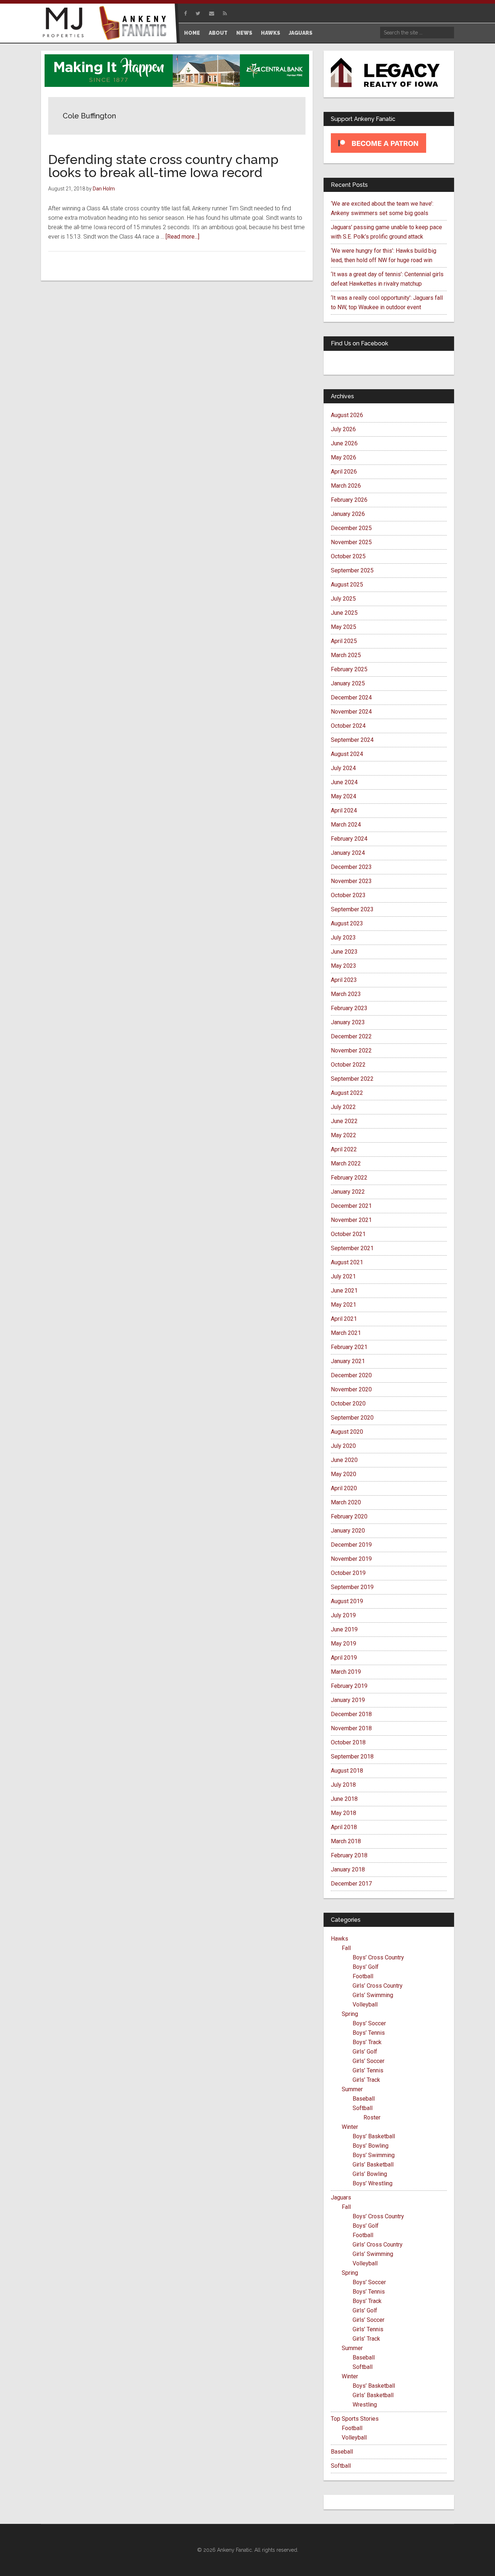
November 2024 (351, 712)
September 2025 (352, 570)
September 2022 (352, 1079)
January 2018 (348, 1869)
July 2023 (343, 938)
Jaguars (341, 2197)
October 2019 (348, 1573)
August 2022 (347, 1093)
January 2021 (348, 1361)
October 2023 (348, 895)
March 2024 (346, 825)
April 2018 (344, 1827)
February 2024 (349, 839)
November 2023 (351, 881)
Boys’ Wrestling (373, 2183)
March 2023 (346, 994)
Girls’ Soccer (369, 2061)
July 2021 (343, 1276)
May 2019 (344, 1644)
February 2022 (349, 1178)
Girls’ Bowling (370, 2174)
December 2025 (351, 528)
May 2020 (344, 1474)
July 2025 (343, 599)
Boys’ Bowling (371, 2146)
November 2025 (351, 542)
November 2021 (351, 1220)
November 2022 (351, 1050)
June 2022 (344, 1121)
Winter (350, 2127)
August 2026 (347, 415)
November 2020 (351, 1389)
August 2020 (347, 1432)
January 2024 (348, 853)
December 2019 (351, 1545)
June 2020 (344, 1460)
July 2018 (343, 1785)
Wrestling (365, 2405)
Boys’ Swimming (374, 2155)
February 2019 (349, 1686)
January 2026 (348, 514)
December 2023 (351, 867)
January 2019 (348, 1700)
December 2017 (351, 1884)
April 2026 (344, 472)
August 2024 (347, 754)
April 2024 (344, 810)
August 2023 (347, 923)
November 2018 (351, 1728)
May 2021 (344, 1305)
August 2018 (347, 1771)
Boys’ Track (367, 2042)
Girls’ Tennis (368, 2070)
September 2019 (352, 1587)
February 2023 (349, 1008)
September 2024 (352, 740)
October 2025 (348, 556)
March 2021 (346, 1333)
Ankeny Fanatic (135, 24)
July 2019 (343, 1615)
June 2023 (344, 952)
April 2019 (344, 1658)
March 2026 (346, 486)
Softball (363, 2108)
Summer (352, 2089)
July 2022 (343, 1107)
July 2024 (343, 768)
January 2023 (348, 1022)
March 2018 (346, 1841)
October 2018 (348, 1742)
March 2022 (346, 1163)
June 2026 (344, 443)
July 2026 (343, 429)
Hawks (340, 1939)
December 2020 (351, 1375)
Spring (350, 2014)
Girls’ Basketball (373, 2165)
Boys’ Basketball (374, 2136)
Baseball (364, 2099)
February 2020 (349, 1516)
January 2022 (348, 1192)
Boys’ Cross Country (378, 1957)
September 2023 (352, 909)
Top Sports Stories (355, 2419)
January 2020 (348, 1531)
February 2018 (349, 1855)
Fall (346, 1948)
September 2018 (352, 1756)
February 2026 (349, 500)
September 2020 (352, 1418)
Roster (372, 2117)
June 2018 (344, 1799)
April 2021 (344, 1319)
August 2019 (347, 1601)
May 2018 (344, 1813)
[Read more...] (182, 237)
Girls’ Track (366, 2080)
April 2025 (344, 641)
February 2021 (349, 1347)
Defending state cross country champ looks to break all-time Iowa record (163, 166)
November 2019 (351, 1559)
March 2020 (346, 1502)
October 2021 (348, 1234)
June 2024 (344, 782)
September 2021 (352, 1248)
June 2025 (344, 613)
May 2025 (344, 627)
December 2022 (351, 1036)
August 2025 (347, 585)
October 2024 (348, 726)
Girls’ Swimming (373, 1995)
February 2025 (349, 669)
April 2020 (344, 1488)
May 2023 (344, 966)
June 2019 (344, 1629)
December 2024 (351, 697)
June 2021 (344, 1291)
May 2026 (344, 457)
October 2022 (348, 1065)
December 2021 (351, 1206)
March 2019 (346, 1672)
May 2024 (344, 796)
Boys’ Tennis (369, 2033)
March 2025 (346, 655)
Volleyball (365, 2005)
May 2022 (344, 1135)
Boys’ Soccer (369, 2023)
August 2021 (347, 1262)
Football (363, 1976)
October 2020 (348, 1403)
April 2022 (344, 1149)
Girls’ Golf (365, 2052)
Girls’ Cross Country (378, 1986)
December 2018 (351, 1714)
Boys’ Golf (366, 1967)
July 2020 (343, 1446)
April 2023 (344, 980)
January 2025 (348, 683)
